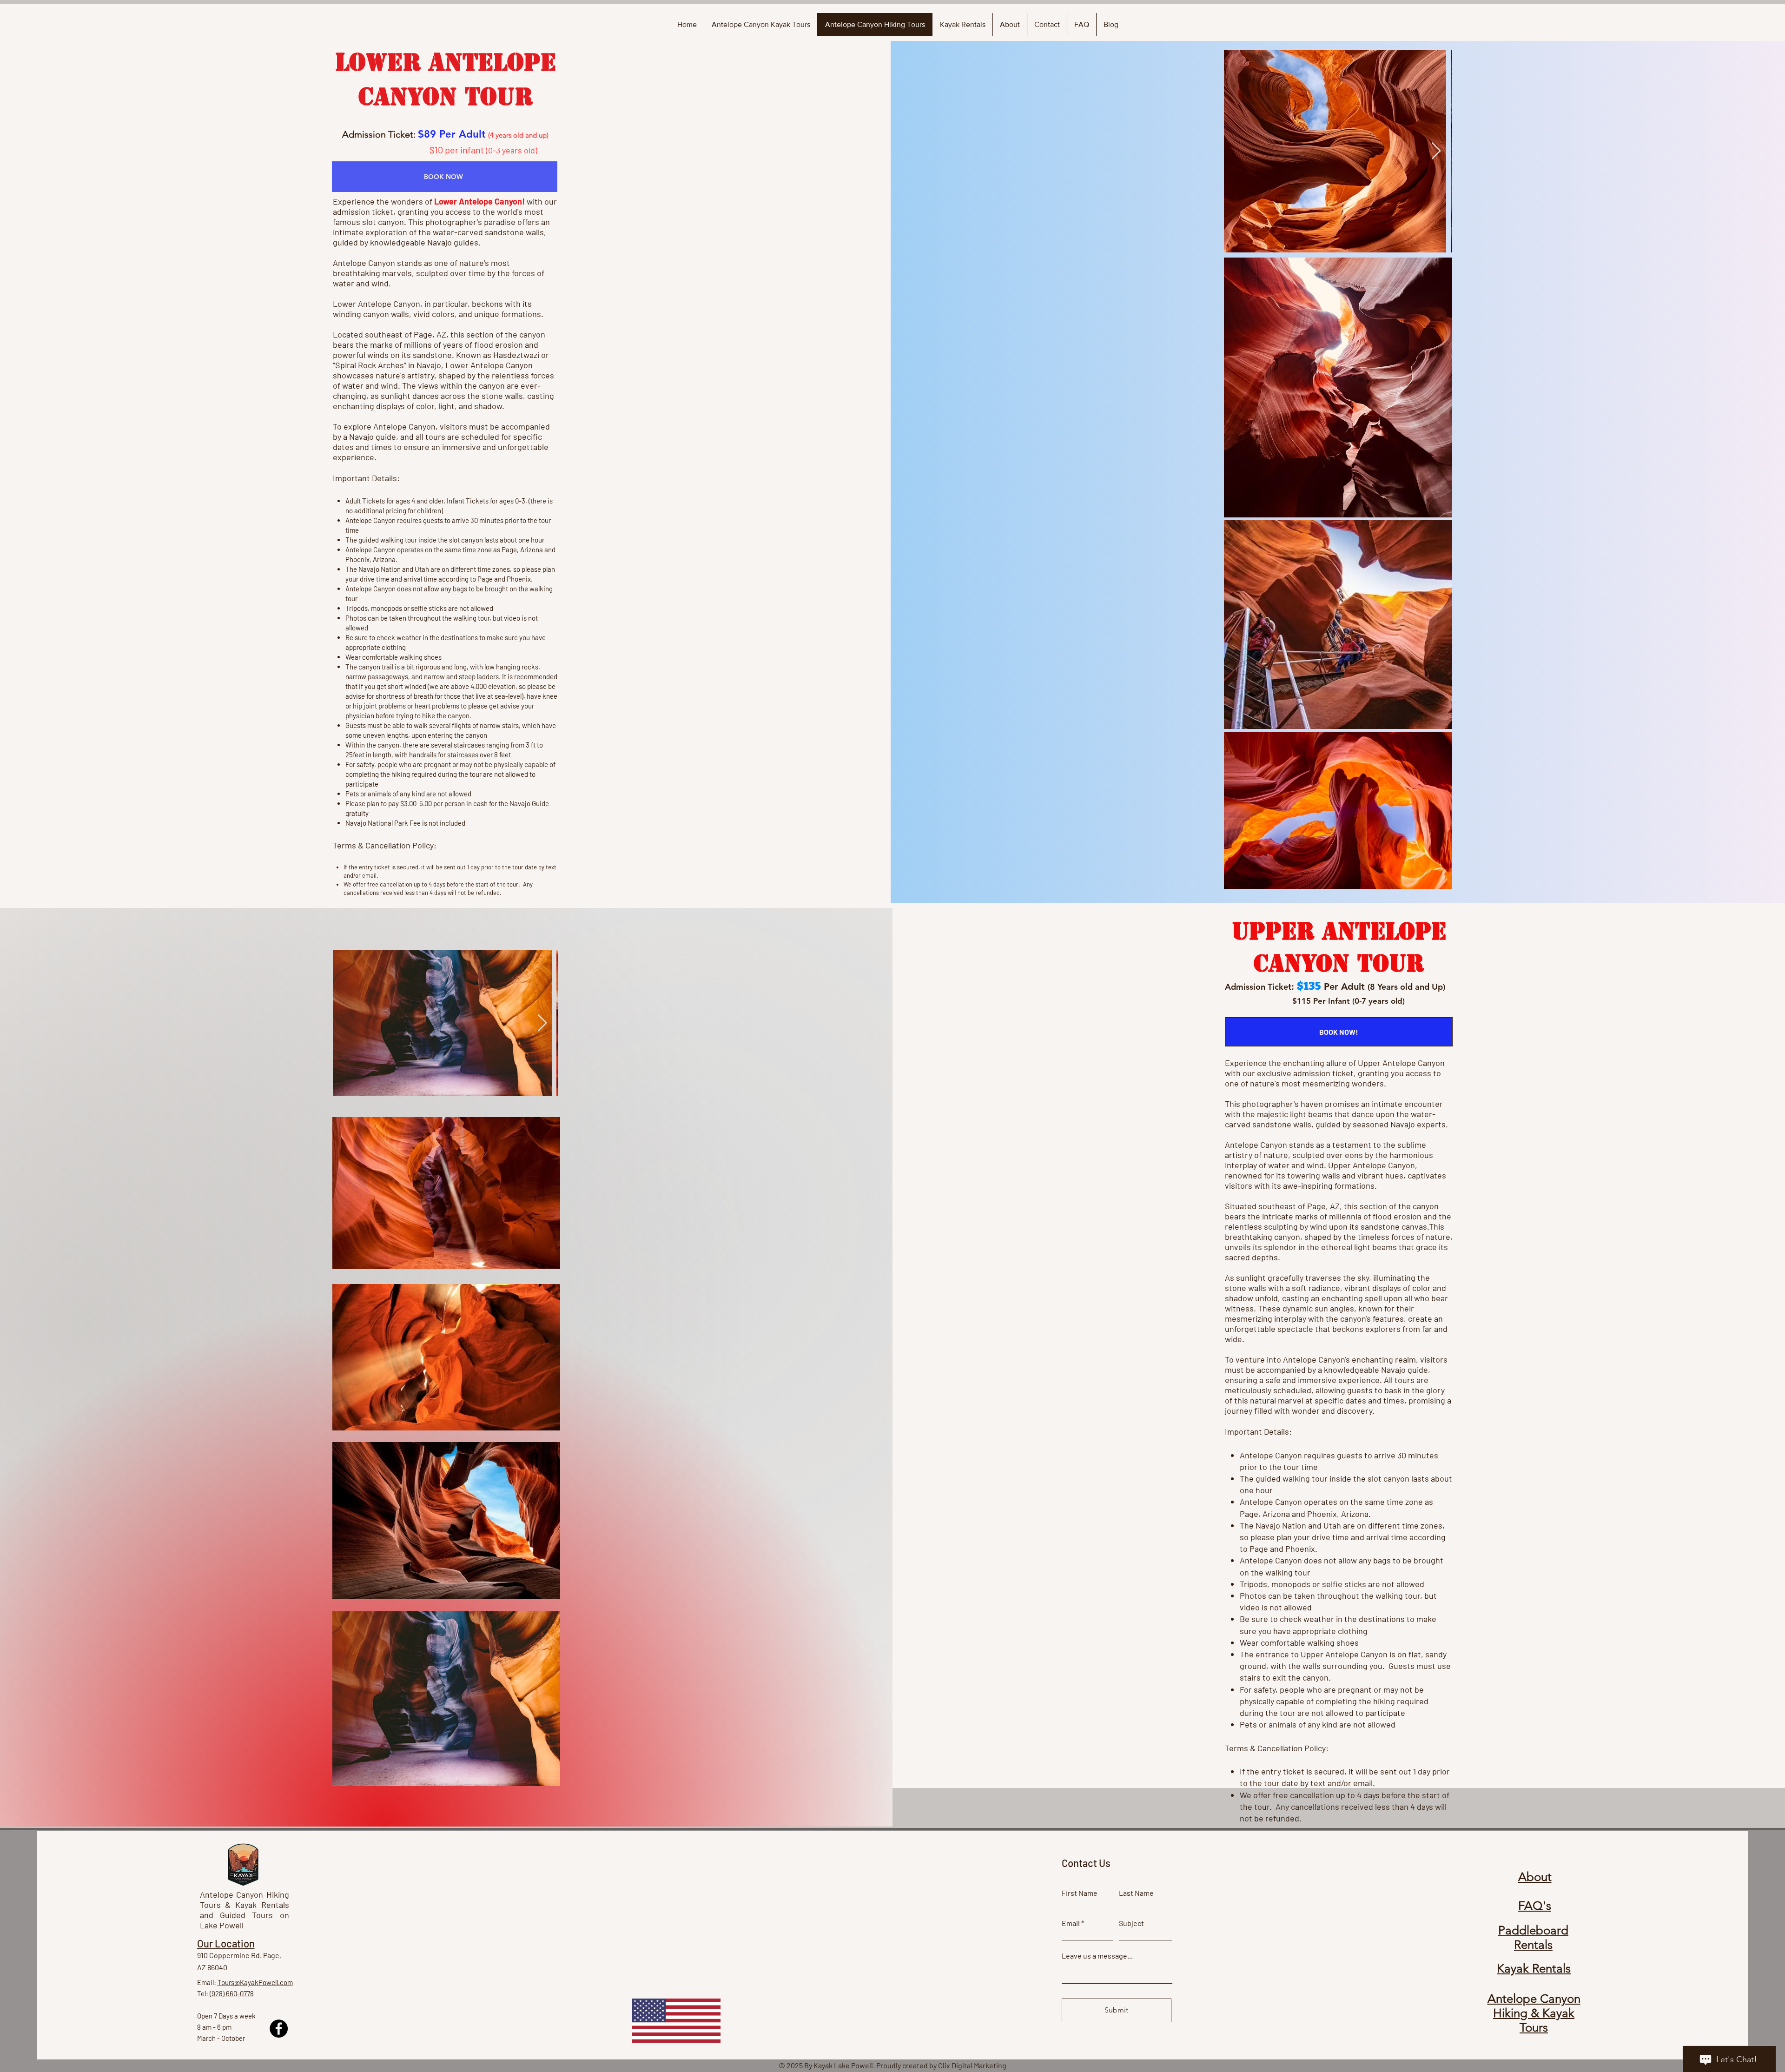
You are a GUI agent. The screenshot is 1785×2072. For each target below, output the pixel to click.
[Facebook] (279, 2029)
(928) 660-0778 (232, 1993)
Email (1071, 1923)
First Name (1080, 1893)
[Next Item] (1436, 151)
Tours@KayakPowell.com (255, 1982)
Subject (1131, 1923)
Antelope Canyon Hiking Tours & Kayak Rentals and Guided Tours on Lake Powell (245, 1910)
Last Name (1136, 1893)
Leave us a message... (1097, 1956)
